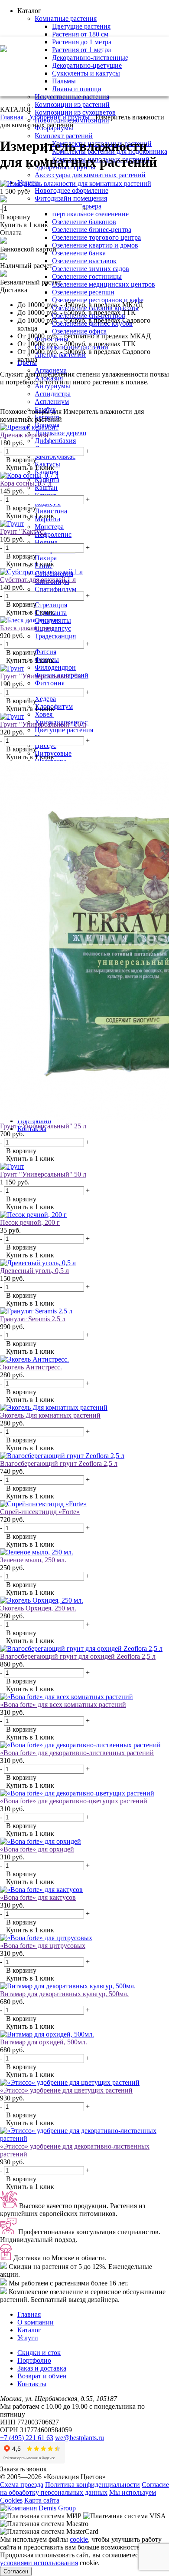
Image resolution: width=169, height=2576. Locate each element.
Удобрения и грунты (59, 117)
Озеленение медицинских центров (104, 284)
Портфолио (34, 2360)
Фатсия (45, 652)
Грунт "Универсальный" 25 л (43, 1126)
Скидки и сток (39, 2353)
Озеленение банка (79, 253)
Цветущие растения (81, 26)
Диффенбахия (55, 441)
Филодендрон (55, 667)
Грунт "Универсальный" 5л (41, 676)
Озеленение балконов (84, 222)
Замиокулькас (55, 456)
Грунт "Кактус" (23, 531)
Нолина (46, 542)
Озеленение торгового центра (96, 237)
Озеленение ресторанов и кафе (98, 300)
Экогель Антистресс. (31, 1367)
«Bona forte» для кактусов (38, 1897)
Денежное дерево (60, 433)
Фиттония (50, 683)
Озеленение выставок (84, 261)
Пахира (46, 558)
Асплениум (52, 402)
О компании (36, 2322)
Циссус (45, 746)
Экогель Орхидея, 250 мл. (38, 1608)
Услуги (28, 2338)
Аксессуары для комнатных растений (90, 175)
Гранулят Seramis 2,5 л (33, 1319)
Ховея (44, 714)
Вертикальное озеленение (90, 214)
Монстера (49, 527)
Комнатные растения (66, 18)
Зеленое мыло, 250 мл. (33, 1560)
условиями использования (39, 2563)
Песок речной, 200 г (30, 1222)
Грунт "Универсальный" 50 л (43, 1174)
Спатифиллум (55, 589)
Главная (12, 117)
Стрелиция (51, 605)
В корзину (15, 217)
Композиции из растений (72, 104)
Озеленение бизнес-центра (92, 230)
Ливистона (51, 511)
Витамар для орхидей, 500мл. (44, 2042)
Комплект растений (64, 136)
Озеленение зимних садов (91, 269)
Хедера (45, 699)
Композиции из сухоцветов (75, 112)
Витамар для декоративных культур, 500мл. (64, 1994)
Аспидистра (53, 394)
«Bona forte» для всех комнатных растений (63, 1705)
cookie (79, 2539)
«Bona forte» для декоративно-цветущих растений (74, 1801)
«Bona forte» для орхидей (37, 1849)
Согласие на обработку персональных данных (84, 2488)
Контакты (32, 2384)
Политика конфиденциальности (93, 2485)
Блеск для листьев (27, 628)
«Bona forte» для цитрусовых (43, 1946)
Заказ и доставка (42, 2368)
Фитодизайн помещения (71, 198)
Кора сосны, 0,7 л (26, 483)
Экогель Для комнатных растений (50, 1415)
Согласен (16, 2571)
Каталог (29, 2330)
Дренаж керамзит (26, 435)
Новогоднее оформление (71, 190)
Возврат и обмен (42, 2376)
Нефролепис (53, 534)
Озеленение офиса (79, 331)
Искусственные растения (72, 97)
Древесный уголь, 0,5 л (34, 1271)
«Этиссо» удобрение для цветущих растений (66, 2090)
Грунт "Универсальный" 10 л (43, 724)
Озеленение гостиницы (87, 276)
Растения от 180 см (80, 34)
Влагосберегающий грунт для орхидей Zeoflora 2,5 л (78, 1656)
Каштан (46, 488)
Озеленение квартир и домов (95, 245)
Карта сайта (42, 2500)
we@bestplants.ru (145, 61)
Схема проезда (22, 2485)
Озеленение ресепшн (83, 292)
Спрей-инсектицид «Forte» (40, 1512)
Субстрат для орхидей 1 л (38, 580)
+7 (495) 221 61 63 (135, 49)
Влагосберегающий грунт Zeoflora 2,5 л (59, 1463)
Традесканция (55, 636)
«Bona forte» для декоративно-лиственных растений (77, 1753)
